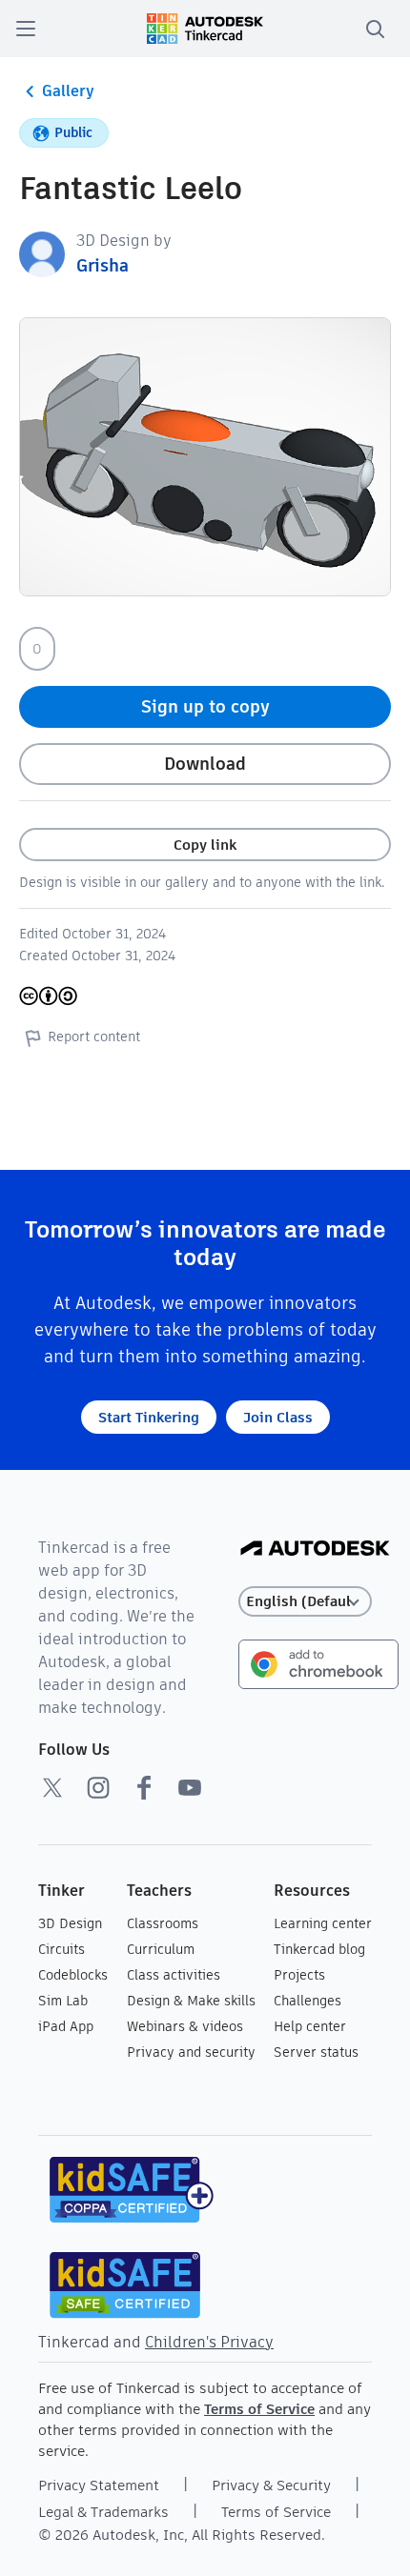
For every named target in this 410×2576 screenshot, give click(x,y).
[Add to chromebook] (318, 1663)
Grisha (102, 265)
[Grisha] (42, 253)
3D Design (70, 1923)
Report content (94, 1036)
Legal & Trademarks (103, 2512)
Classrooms (163, 1923)
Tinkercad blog (319, 1949)
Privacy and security (191, 2052)
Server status (316, 2052)
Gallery (68, 91)
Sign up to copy (205, 706)
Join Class (278, 1417)
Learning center (323, 1923)
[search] (375, 29)
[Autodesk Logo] (315, 1550)
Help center (310, 2026)
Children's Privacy (209, 2342)
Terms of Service (259, 2409)
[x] (52, 1787)
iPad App (66, 2026)
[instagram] (98, 1787)
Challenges (307, 2001)
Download (205, 764)
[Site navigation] (26, 29)
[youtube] (190, 1787)
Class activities (174, 1975)
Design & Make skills (191, 2001)
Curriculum (161, 1949)
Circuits (61, 1949)
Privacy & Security (271, 2485)
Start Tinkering (149, 1417)
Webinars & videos (185, 2026)
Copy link (205, 845)
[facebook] (144, 1787)
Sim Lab (63, 2001)
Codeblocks (73, 1975)
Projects (299, 1975)
